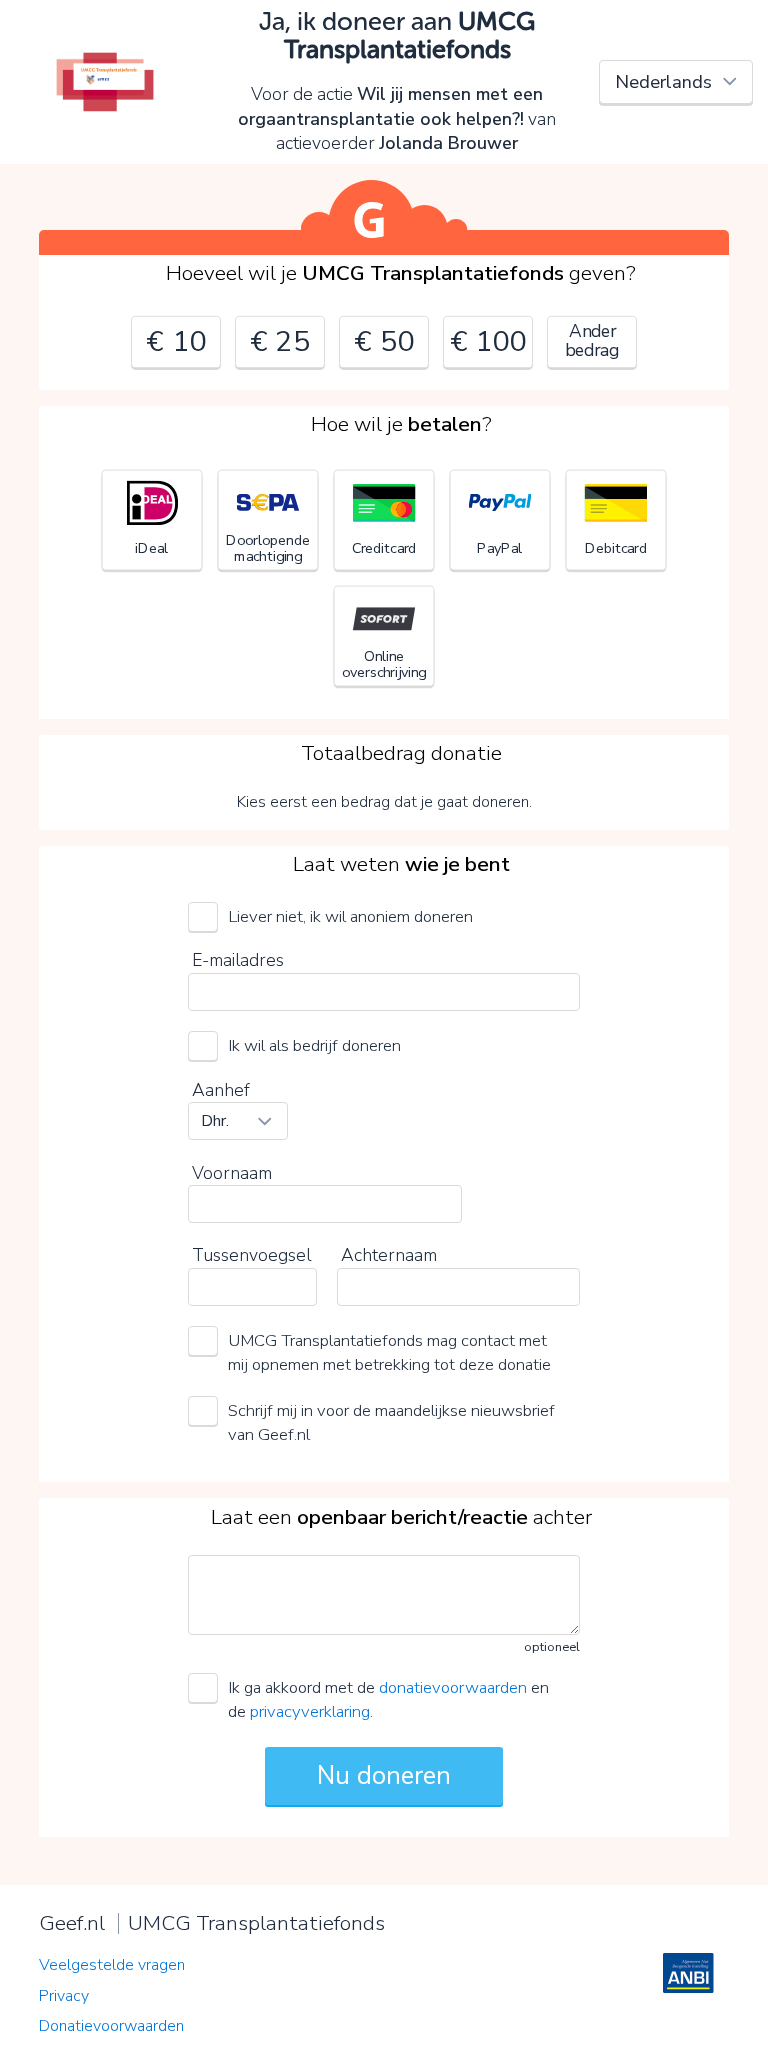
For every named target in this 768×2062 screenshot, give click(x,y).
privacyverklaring (310, 1711)
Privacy (64, 1996)
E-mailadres (238, 960)
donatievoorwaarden (453, 1687)
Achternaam (389, 1255)
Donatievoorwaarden (111, 2026)
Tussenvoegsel (251, 1255)
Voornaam (232, 1173)
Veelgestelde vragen (112, 1965)
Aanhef (221, 1090)
